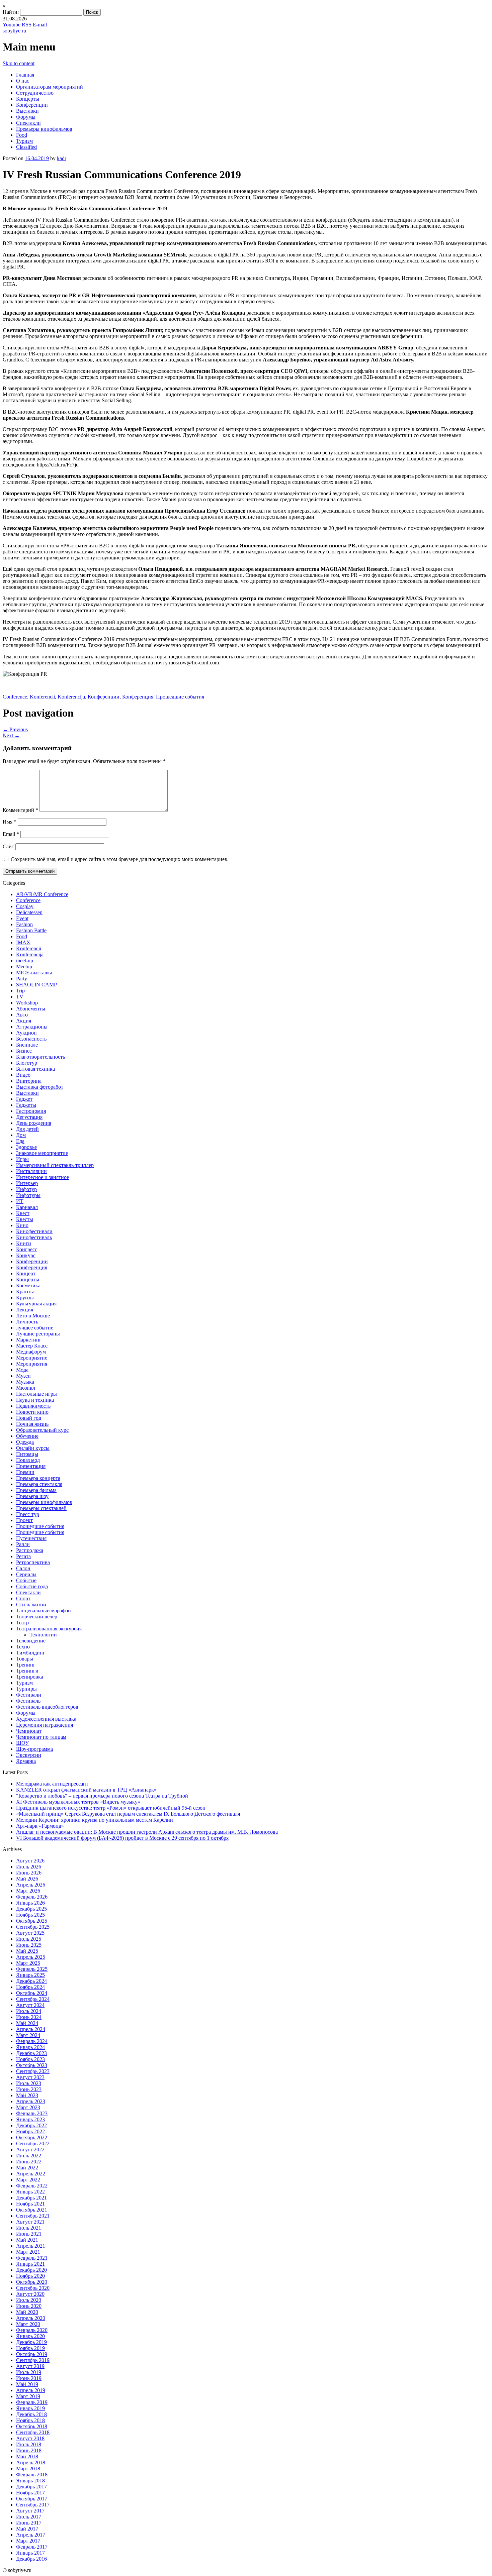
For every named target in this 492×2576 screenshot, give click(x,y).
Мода (22, 1370)
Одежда (25, 1442)
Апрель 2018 (31, 2462)
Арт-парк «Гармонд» (40, 1826)
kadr (62, 158)
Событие (26, 1580)
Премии (25, 1472)
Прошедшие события (180, 697)
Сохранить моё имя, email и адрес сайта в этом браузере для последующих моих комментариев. (120, 859)
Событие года (32, 1586)
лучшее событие (35, 1328)
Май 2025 (27, 1951)
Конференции (32, 105)
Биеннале (27, 1045)
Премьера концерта (38, 1478)
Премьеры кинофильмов (44, 129)
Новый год (29, 1418)
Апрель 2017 (31, 2535)
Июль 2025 (29, 1939)
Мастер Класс (32, 1346)
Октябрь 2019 (32, 2354)
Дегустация (29, 1117)
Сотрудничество (35, 93)
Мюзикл (26, 1388)
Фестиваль (28, 1701)
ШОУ (22, 1743)
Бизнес (24, 1051)
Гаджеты (26, 1105)
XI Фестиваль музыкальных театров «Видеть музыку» (78, 1802)
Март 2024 (28, 2035)
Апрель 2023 (31, 2101)
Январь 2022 (30, 2192)
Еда (20, 1141)
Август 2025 (30, 1933)
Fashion (24, 924)
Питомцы (27, 1454)
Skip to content (19, 63)
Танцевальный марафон (44, 1611)
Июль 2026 (29, 1867)
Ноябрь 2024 (30, 1987)
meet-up (25, 960)
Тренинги (27, 1671)
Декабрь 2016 (31, 2559)
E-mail (40, 25)
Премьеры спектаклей (41, 1508)
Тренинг (26, 1665)
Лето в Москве (33, 1316)
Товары (25, 1659)
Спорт (23, 1598)
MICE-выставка (34, 973)
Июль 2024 (29, 2011)
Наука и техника (35, 1400)
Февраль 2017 (32, 2547)
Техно (23, 1647)
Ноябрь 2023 (30, 2059)
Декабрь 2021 (31, 2198)
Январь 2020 (30, 2336)
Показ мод (28, 1460)
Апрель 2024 (31, 2029)
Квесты (25, 1219)
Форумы (26, 117)
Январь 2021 (30, 2264)
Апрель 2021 (31, 2246)
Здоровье (26, 1147)
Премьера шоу (32, 1496)
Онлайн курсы (33, 1448)
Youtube (12, 25)
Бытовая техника (35, 1069)
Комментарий (20, 810)
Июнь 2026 (29, 1873)
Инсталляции (31, 1171)
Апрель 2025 (31, 1957)
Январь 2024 (30, 2047)
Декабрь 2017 (31, 2487)
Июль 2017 (29, 2517)
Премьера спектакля (39, 1484)
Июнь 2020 (29, 2306)
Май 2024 (27, 2023)
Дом (21, 1135)
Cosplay (25, 906)
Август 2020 (30, 2294)
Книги (24, 1243)
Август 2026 (30, 1861)
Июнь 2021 (29, 2234)
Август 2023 (30, 2077)
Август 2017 (30, 2511)
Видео (23, 1075)
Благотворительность (40, 1057)
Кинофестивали (34, 1231)
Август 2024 (30, 2005)
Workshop (27, 1003)
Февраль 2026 (32, 1897)
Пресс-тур (28, 1514)
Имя (10, 822)
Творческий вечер (37, 1617)
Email (11, 834)
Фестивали (29, 1695)
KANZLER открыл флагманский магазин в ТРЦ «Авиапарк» (86, 1790)
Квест (23, 1213)
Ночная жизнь (32, 1424)
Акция (24, 1021)
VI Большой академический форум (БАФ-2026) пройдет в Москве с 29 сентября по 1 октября (122, 1838)
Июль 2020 (29, 2300)
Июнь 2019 (29, 2378)
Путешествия (31, 1538)
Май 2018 (27, 2456)
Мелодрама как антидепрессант (52, 1784)
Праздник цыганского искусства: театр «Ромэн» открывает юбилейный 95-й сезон (111, 1808)
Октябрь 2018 (32, 2426)
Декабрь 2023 (31, 2053)
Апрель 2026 (31, 1885)
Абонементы (31, 1009)
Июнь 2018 (29, 2450)
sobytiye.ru (14, 31)
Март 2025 (28, 1963)
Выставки (27, 111)
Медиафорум (31, 1352)
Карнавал (27, 1207)
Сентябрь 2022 (33, 2143)
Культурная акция (36, 1304)
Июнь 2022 (29, 2162)
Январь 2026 (30, 1903)
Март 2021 (28, 2252)
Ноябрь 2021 (30, 2204)
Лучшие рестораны (38, 1334)
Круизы (25, 1298)
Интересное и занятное (43, 1177)
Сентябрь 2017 (33, 2505)
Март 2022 (28, 2180)
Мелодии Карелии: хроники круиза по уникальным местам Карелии (95, 1820)
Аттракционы (32, 1027)
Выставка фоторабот (40, 1087)
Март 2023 (28, 2107)
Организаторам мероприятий (50, 87)
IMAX (23, 942)
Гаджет (24, 1099)
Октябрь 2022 (32, 2137)
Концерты (28, 99)
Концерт (26, 1273)
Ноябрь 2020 (30, 2276)
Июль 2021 (29, 2228)
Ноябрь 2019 (30, 2348)
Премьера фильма (36, 1490)
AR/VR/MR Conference (42, 894)
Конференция (138, 697)
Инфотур (26, 1189)
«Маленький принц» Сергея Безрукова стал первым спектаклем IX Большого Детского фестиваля (128, 1814)
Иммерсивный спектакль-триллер (55, 1165)
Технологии (43, 1635)
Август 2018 (30, 2438)
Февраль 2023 (32, 2113)
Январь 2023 (30, 2119)
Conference (15, 697)
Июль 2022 (29, 2156)
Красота (25, 1292)
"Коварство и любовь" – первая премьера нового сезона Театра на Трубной (102, 1796)
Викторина (29, 1081)
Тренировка (30, 1677)
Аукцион (26, 1033)
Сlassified (26, 147)
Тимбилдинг (31, 1653)
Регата (23, 1556)
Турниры (26, 1689)
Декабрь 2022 (31, 2125)
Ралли (23, 1544)
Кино (22, 1225)
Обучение (27, 1436)
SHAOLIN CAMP (36, 985)
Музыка (25, 1382)
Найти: (11, 12)
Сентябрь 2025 (33, 1927)
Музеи (23, 1376)
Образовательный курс (42, 1430)
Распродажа (30, 1550)
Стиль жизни (31, 1604)
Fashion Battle (31, 930)
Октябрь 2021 (32, 2210)
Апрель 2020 (31, 2318)
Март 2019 (28, 2396)
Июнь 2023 (29, 2089)
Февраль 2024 (32, 2041)
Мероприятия (32, 1364)
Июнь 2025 (29, 1945)
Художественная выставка (46, 1719)
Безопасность (31, 1039)
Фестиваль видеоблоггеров (47, 1707)
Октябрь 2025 (32, 1921)
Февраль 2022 (32, 2186)
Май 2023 (27, 2095)
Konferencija (71, 697)
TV (20, 997)
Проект (24, 1520)
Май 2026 (27, 1879)
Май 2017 (27, 2529)
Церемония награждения (45, 1725)
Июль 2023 (29, 2083)
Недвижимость (33, 1406)
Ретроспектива (33, 1562)
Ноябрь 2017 (30, 2493)
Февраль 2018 (32, 2475)
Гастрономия (31, 1111)
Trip (20, 991)
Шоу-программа (34, 1749)
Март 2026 (28, 1891)
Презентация (31, 1466)
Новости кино (32, 1412)
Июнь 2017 (29, 2523)
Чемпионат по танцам (41, 1737)
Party (22, 979)
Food (22, 135)
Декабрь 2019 (31, 2342)
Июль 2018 (29, 2444)
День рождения (34, 1123)
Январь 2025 (30, 1975)
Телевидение (31, 1641)
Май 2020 (27, 2312)
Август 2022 (30, 2150)
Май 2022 (27, 2168)
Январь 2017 (30, 2553)
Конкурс (26, 1255)
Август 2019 (30, 2366)
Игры (22, 1159)
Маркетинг (29, 1340)
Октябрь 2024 (32, 1993)
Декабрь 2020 (31, 2270)
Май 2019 (27, 2384)
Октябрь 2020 (32, 2282)
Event (22, 918)
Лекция (25, 1310)
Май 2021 (27, 2240)
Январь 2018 (30, 2481)
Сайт (8, 846)
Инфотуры (28, 1195)
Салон (23, 1568)
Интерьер (27, 1183)
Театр (22, 1623)
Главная (25, 75)
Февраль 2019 (32, 2402)
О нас (23, 81)
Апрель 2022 (31, 2174)
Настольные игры (36, 1394)
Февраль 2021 (32, 2258)
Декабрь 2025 (31, 1909)
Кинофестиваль (34, 1237)
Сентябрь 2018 (33, 2432)
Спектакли (28, 123)
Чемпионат (29, 1731)
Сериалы (26, 1574)
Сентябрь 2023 (33, 2071)
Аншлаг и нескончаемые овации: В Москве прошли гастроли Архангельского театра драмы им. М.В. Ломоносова (147, 1832)
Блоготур (27, 1063)
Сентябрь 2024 (33, 1999)
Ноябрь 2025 (30, 1915)
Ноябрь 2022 (30, 2131)
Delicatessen (29, 912)
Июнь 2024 (29, 2017)
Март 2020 (28, 2324)
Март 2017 (28, 2541)
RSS (27, 25)
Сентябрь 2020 (33, 2288)
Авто (22, 1015)
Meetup (24, 967)
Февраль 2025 (32, 1969)
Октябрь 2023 (32, 2065)
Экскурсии (29, 1755)
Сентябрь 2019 (33, 2360)
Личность (27, 1322)
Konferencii (42, 697)
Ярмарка (26, 1761)
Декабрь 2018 (31, 2414)
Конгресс (27, 1249)
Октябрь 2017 (32, 2499)
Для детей (27, 1129)
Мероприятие (32, 1358)
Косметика (28, 1285)
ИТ (20, 1201)
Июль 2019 (29, 2372)
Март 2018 (28, 2468)
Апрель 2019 (31, 2390)
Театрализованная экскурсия (49, 1629)
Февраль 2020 (32, 2330)
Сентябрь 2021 (33, 2216)
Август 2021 (30, 2222)
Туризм (24, 141)
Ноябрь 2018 (30, 2420)
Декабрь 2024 (31, 1981)
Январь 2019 (30, 2408)
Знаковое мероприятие (42, 1153)
